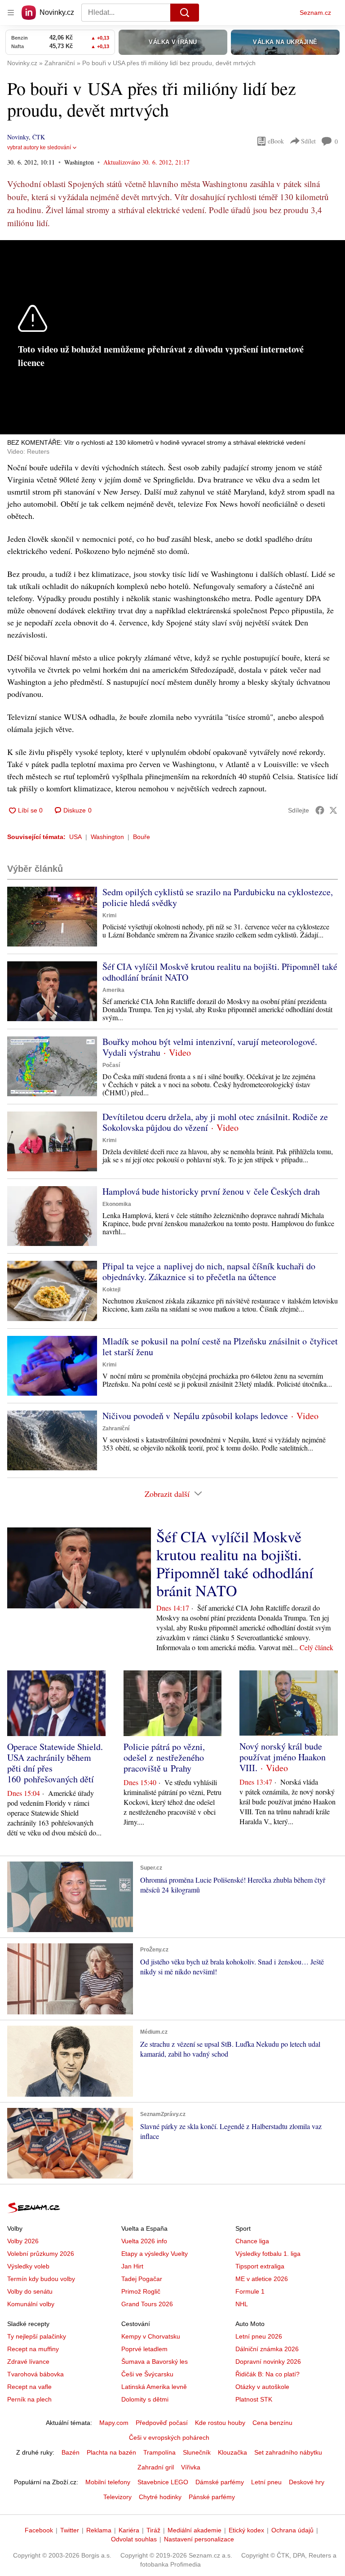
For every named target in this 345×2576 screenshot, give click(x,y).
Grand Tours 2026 (147, 2304)
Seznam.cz (315, 13)
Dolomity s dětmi (145, 2399)
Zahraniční (116, 1429)
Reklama (99, 2530)
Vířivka (191, 2467)
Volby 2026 (23, 2241)
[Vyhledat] (185, 13)
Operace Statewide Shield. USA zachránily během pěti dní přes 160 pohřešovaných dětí (55, 1763)
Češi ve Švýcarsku (147, 2374)
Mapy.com (114, 2423)
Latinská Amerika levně (154, 2387)
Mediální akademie (195, 2530)
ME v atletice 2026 (262, 2279)
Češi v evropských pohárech (169, 2438)
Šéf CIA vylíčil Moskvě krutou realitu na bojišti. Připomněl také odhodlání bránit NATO (220, 972)
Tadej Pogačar (142, 2279)
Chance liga (252, 2241)
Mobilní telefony (108, 2482)
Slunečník (197, 2452)
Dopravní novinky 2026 (268, 2362)
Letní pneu (266, 2482)
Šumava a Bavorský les (155, 2362)
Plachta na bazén (111, 2452)
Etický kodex (246, 2530)
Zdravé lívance (28, 2362)
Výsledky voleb (28, 2266)
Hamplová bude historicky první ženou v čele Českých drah (211, 1191)
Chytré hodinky (160, 2497)
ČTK (39, 137)
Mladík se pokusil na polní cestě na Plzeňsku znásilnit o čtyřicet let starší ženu (220, 1346)
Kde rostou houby (220, 2423)
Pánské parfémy (212, 2497)
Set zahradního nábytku (288, 2452)
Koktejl (111, 1290)
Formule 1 (250, 2291)
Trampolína (159, 2452)
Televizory (117, 2497)
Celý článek (316, 1647)
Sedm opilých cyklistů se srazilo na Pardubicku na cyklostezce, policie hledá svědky (218, 897)
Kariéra (129, 2530)
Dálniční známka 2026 (267, 2349)
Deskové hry (307, 2482)
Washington (107, 837)
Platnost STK (254, 2399)
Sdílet (308, 141)
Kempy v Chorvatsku (151, 2336)
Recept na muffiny (33, 2349)
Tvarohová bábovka (35, 2374)
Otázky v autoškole (262, 2387)
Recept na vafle (29, 2387)
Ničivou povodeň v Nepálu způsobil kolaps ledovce (195, 1416)
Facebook (39, 2530)
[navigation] (11, 13)
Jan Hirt (132, 2266)
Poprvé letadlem (144, 2349)
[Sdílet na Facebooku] (320, 810)
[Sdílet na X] (333, 810)
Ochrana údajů (292, 2530)
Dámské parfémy (220, 2482)
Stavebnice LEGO (163, 2482)
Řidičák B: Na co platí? (268, 2374)
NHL (242, 2304)
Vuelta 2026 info (144, 2241)
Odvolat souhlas (134, 2539)
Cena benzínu (272, 2423)
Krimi (109, 915)
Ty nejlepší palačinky (37, 2336)
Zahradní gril (156, 2467)
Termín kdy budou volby (41, 2279)
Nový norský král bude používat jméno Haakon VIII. (283, 1757)
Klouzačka (232, 2452)
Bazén (71, 2452)
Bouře (142, 837)
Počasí (111, 1065)
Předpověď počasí (162, 2423)
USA (75, 837)
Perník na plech (29, 2399)
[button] (52, 917)
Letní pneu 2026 (259, 2336)
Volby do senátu (30, 2291)
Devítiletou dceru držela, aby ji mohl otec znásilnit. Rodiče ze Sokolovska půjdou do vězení (215, 1122)
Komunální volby (31, 2304)
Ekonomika (117, 1204)
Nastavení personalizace (199, 2539)
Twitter (70, 2530)
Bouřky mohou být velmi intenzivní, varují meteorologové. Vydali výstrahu (210, 1047)
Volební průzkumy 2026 (41, 2254)
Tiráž (153, 2530)
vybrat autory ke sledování (39, 147)
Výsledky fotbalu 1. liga (268, 2254)
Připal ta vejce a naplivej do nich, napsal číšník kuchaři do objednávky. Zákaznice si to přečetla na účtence (209, 1271)
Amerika (113, 990)
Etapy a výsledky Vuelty (155, 2254)
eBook (276, 141)
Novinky (18, 137)
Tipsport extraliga (260, 2266)
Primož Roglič (141, 2291)
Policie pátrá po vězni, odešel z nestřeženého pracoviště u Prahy (164, 1757)
